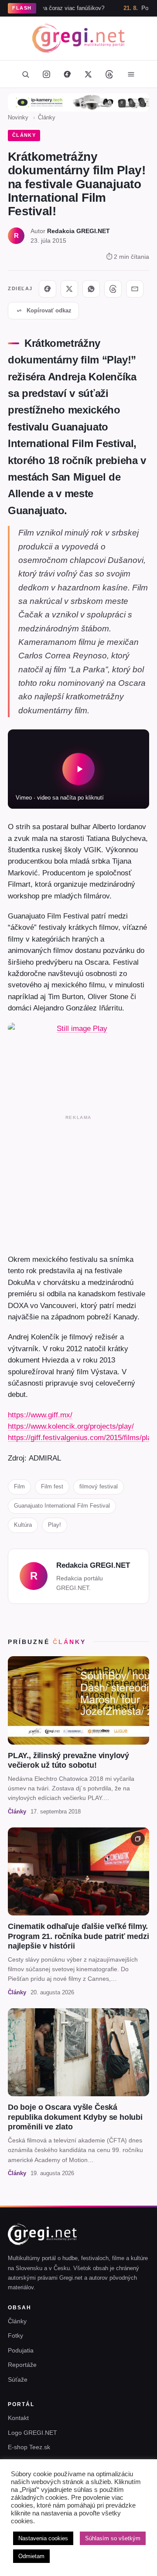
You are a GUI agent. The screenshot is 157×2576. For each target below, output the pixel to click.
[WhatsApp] (91, 289)
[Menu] (131, 74)
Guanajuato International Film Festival (62, 1506)
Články (47, 117)
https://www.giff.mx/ (40, 1415)
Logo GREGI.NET (32, 2433)
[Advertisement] (78, 1183)
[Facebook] (67, 74)
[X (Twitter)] (88, 74)
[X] (69, 289)
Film (19, 1486)
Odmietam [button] (31, 2556)
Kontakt (18, 2418)
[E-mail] (135, 289)
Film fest (52, 1486)
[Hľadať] (25, 74)
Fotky (15, 2335)
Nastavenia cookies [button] (43, 2538)
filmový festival (99, 1486)
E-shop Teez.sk (29, 2447)
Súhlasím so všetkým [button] (113, 2538)
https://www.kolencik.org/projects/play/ (71, 1426)
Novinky (18, 117)
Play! (55, 1525)
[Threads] (109, 74)
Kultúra (23, 1525)
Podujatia (21, 2350)
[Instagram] (46, 74)
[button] (78, 769)
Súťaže (18, 2379)
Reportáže (22, 2365)
